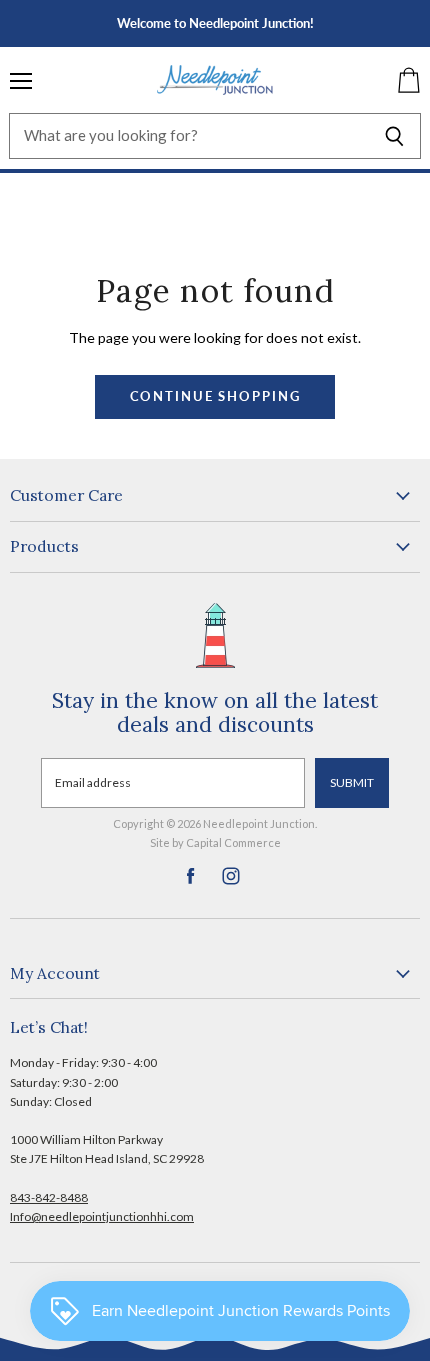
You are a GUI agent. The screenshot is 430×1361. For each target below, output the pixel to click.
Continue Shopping (215, 396)
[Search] (394, 136)
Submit (352, 782)
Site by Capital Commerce (215, 842)
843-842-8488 (49, 1197)
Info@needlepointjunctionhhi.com (102, 1216)
